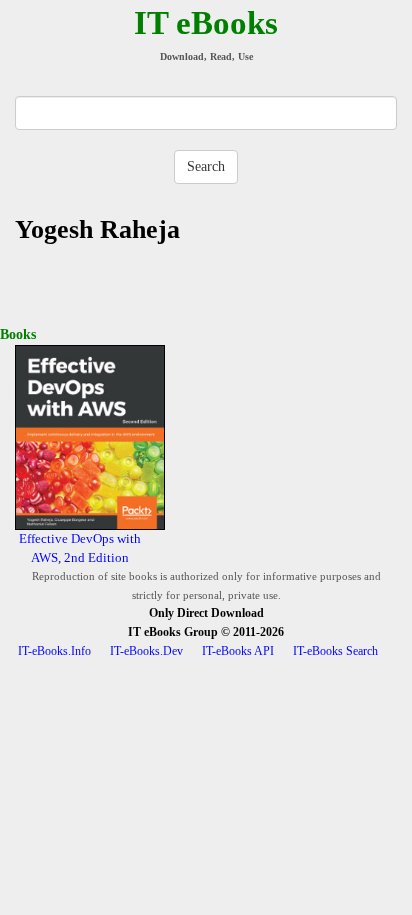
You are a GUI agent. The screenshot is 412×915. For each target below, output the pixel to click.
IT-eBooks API (238, 651)
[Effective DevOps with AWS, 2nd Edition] (90, 436)
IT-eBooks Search (335, 651)
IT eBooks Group (173, 632)
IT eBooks (206, 23)
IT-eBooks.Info (54, 651)
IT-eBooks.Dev (146, 651)
